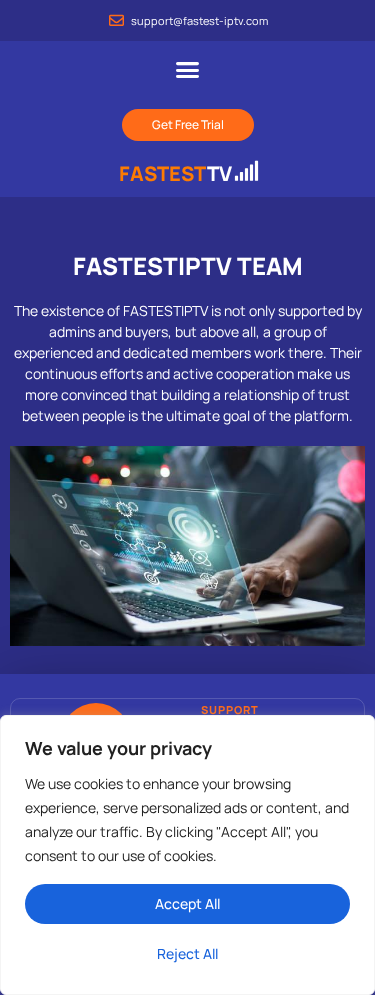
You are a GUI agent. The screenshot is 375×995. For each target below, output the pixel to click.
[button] (188, 70)
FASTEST (175, 173)
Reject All (187, 953)
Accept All (187, 903)
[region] (187, 855)
